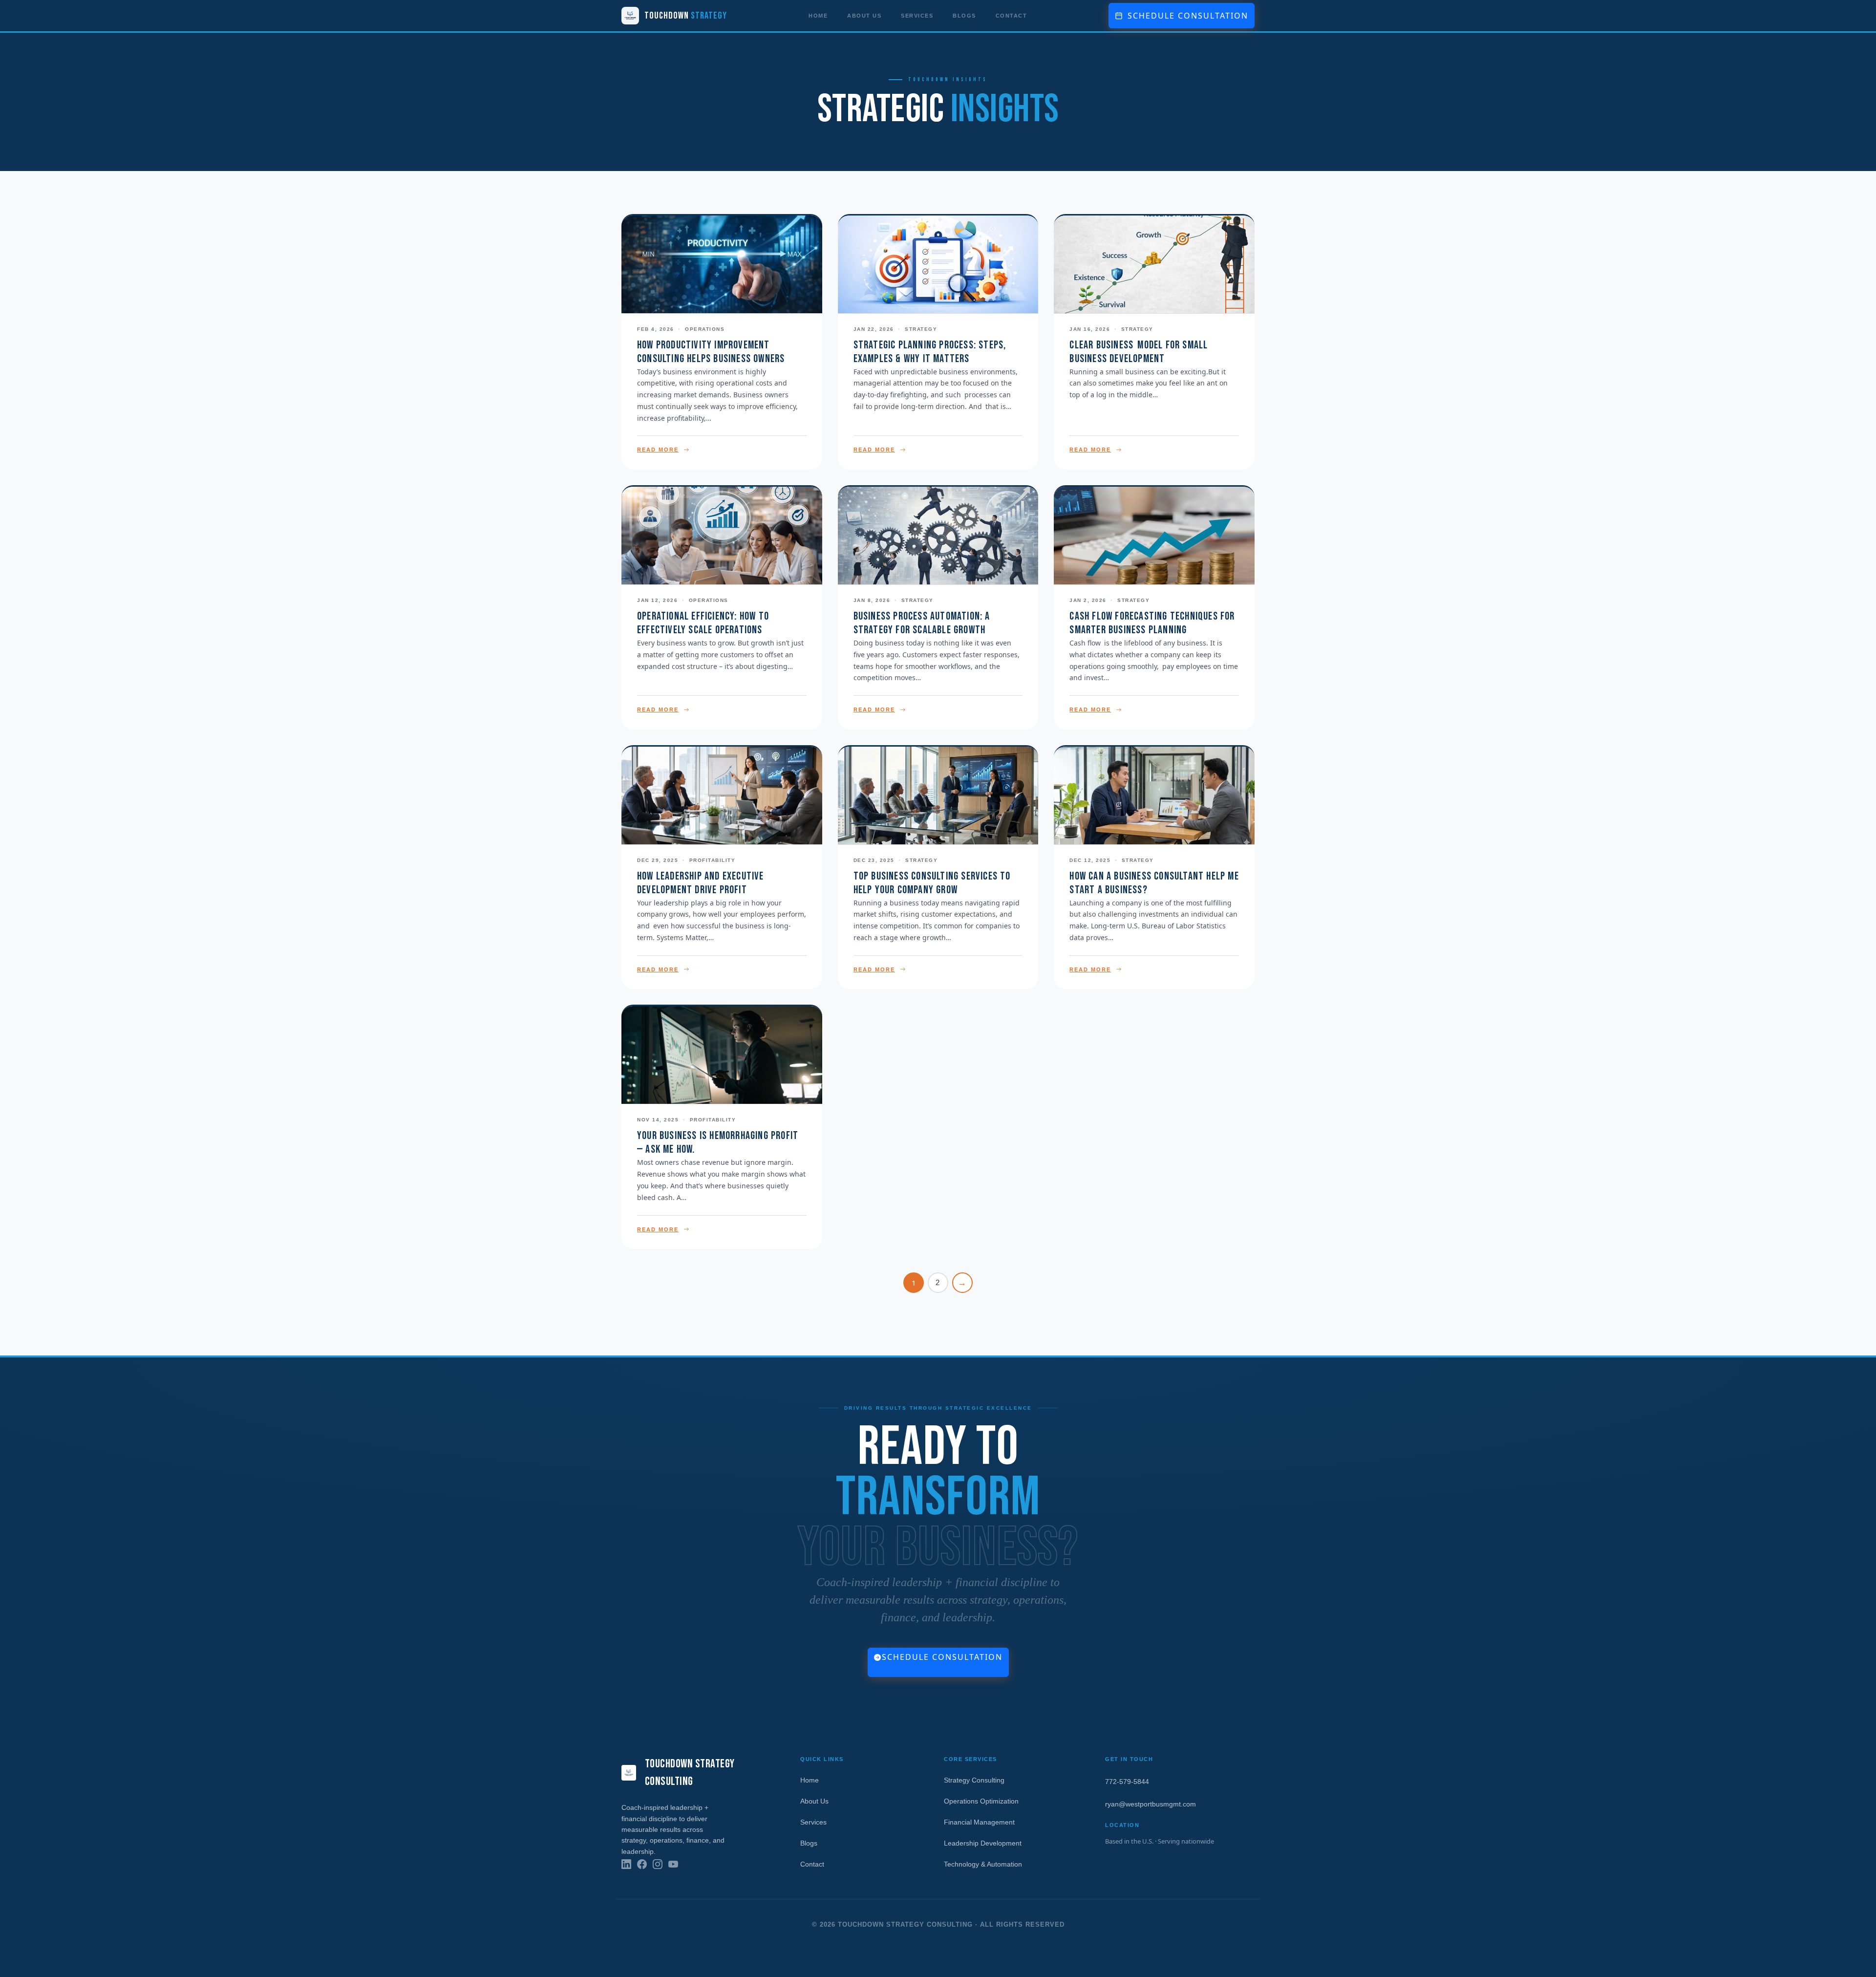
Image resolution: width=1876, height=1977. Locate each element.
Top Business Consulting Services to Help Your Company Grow (932, 883)
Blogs (964, 16)
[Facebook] (642, 1864)
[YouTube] (673, 1864)
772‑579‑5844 (1127, 1782)
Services (917, 16)
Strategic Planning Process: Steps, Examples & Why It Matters (930, 352)
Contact (1012, 16)
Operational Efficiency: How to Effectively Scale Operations (703, 623)
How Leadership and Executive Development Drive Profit (701, 883)
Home (818, 16)
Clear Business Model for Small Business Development (1139, 352)
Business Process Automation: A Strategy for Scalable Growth (922, 623)
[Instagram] (658, 1864)
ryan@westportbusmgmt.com (1151, 1804)
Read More (658, 450)
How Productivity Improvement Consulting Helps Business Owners (711, 352)
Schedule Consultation (942, 1657)
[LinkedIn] (626, 1864)
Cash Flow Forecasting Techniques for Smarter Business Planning (1152, 623)
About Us (864, 16)
